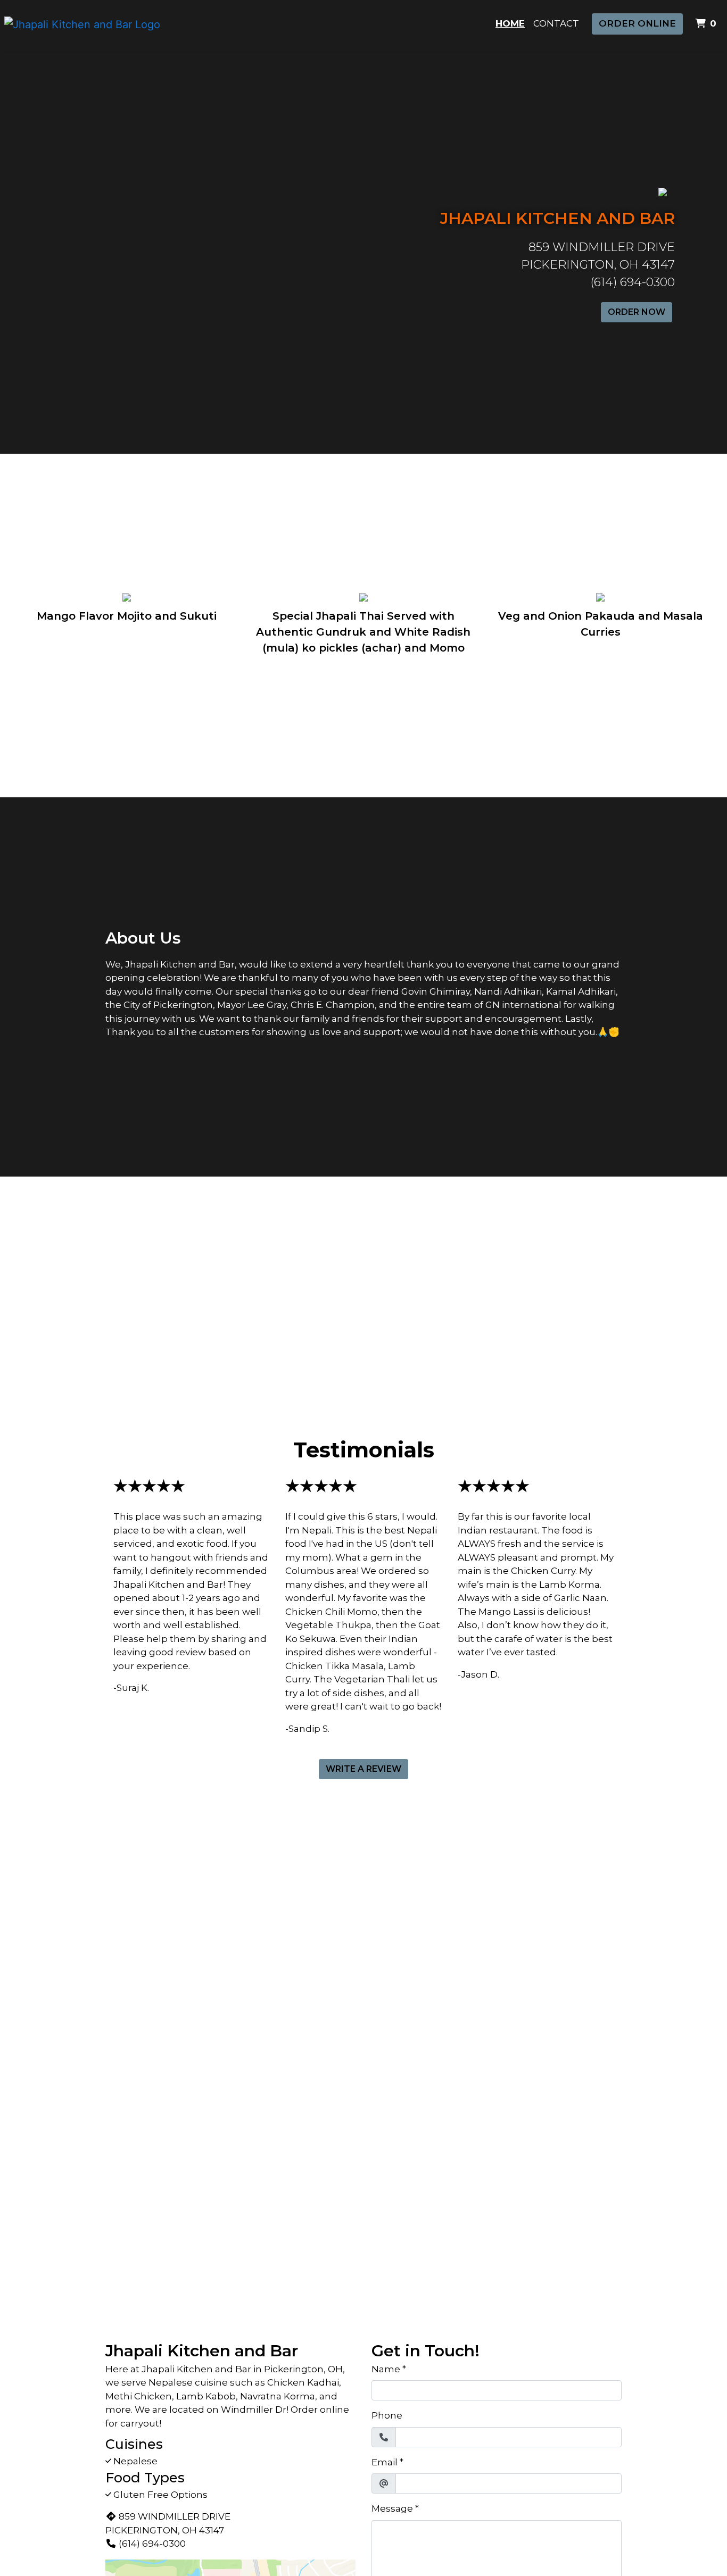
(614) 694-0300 (152, 2544)
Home (510, 23)
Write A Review (363, 1769)
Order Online (637, 23)
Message (392, 2508)
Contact (556, 23)
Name (386, 2369)
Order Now (637, 312)
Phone (387, 2415)
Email (385, 2462)
